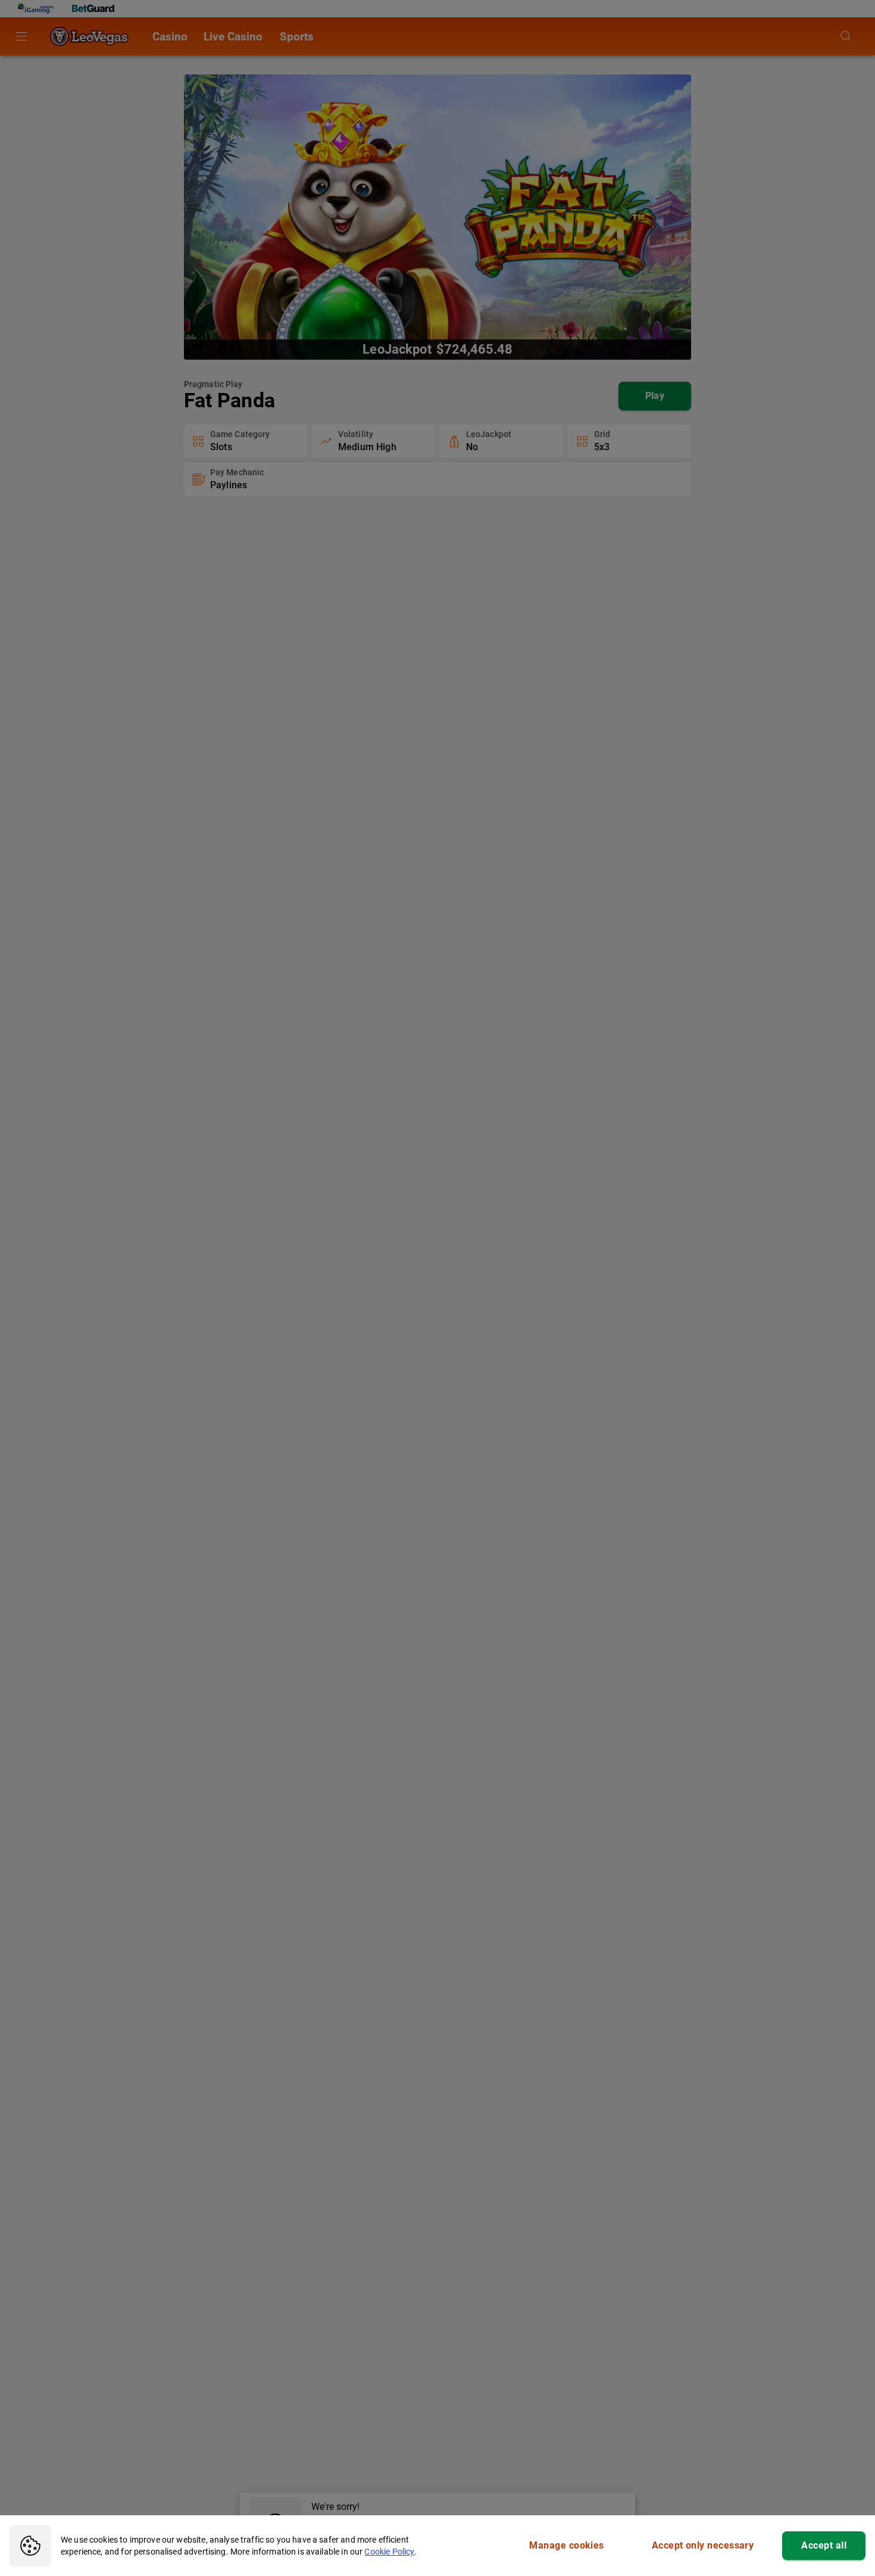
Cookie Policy (389, 2552)
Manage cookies (566, 2545)
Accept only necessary (703, 2545)
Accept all (824, 2545)
